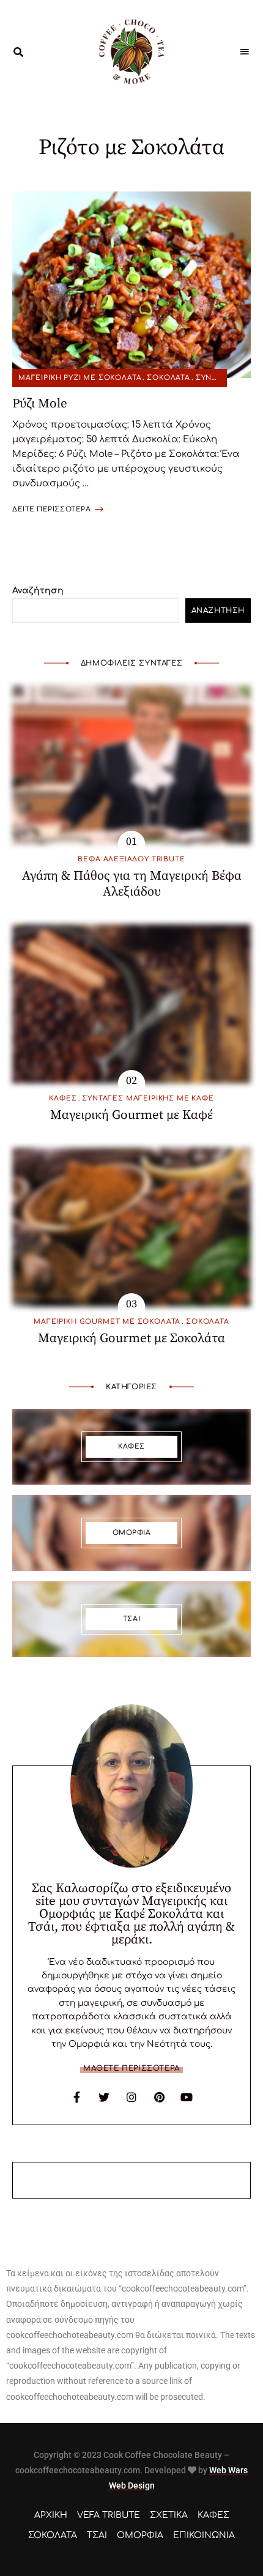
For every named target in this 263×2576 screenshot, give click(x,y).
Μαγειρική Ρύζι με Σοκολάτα (80, 378)
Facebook (76, 2097)
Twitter (104, 2097)
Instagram (131, 2097)
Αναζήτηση (38, 591)
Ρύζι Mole (40, 404)
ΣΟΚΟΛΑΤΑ (169, 378)
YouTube (187, 2097)
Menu (245, 52)
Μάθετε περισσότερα (131, 2068)
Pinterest (159, 2097)
